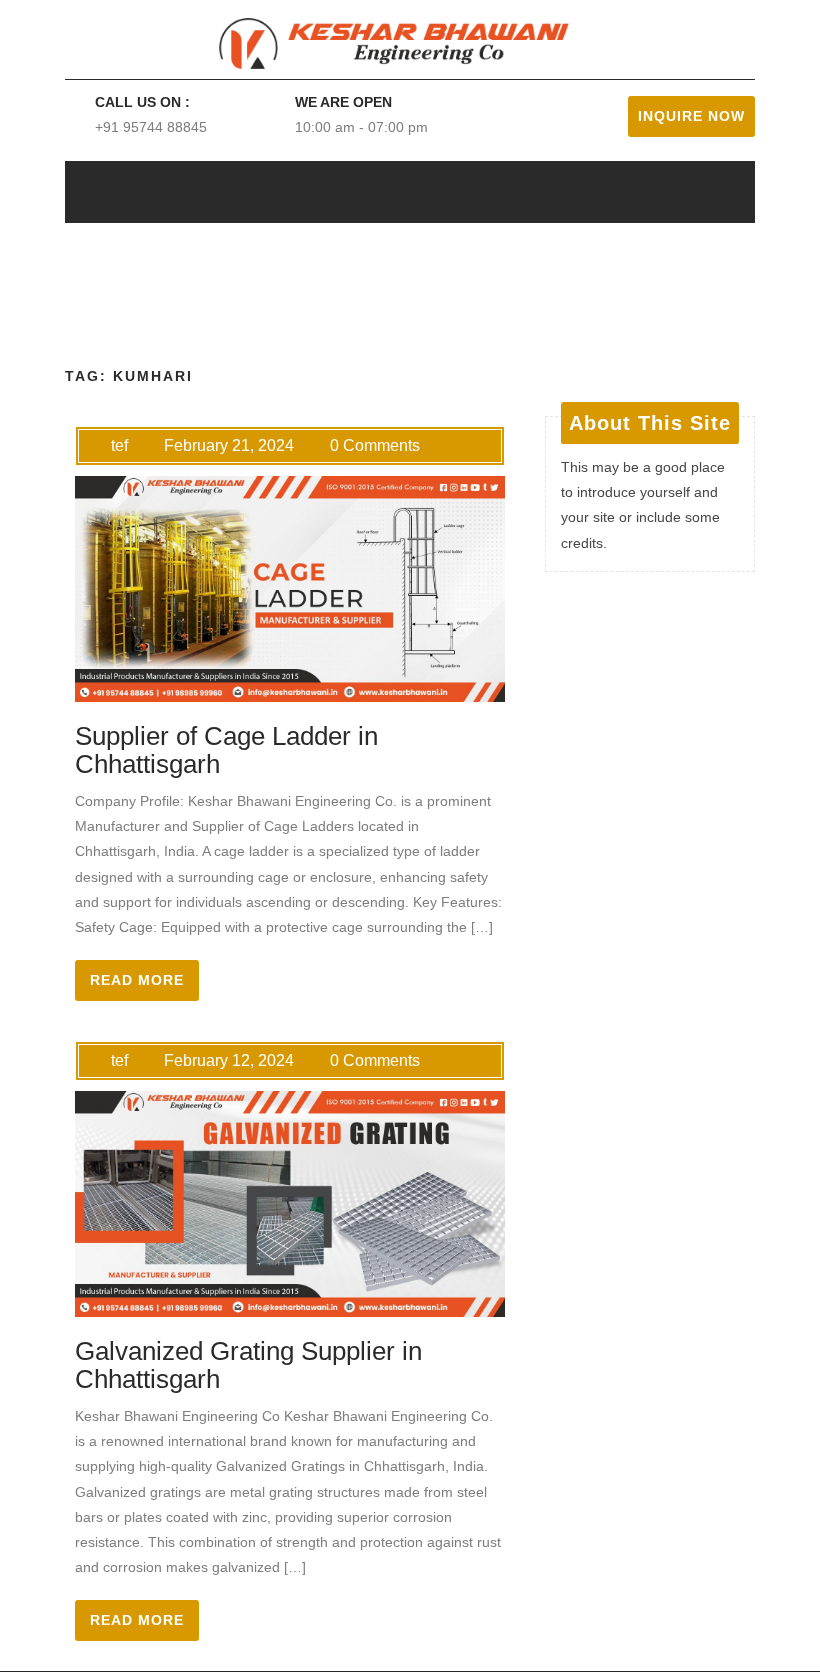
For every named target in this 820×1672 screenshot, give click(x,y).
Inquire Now (691, 116)
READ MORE (137, 980)
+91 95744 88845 (151, 127)
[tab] (670, 192)
